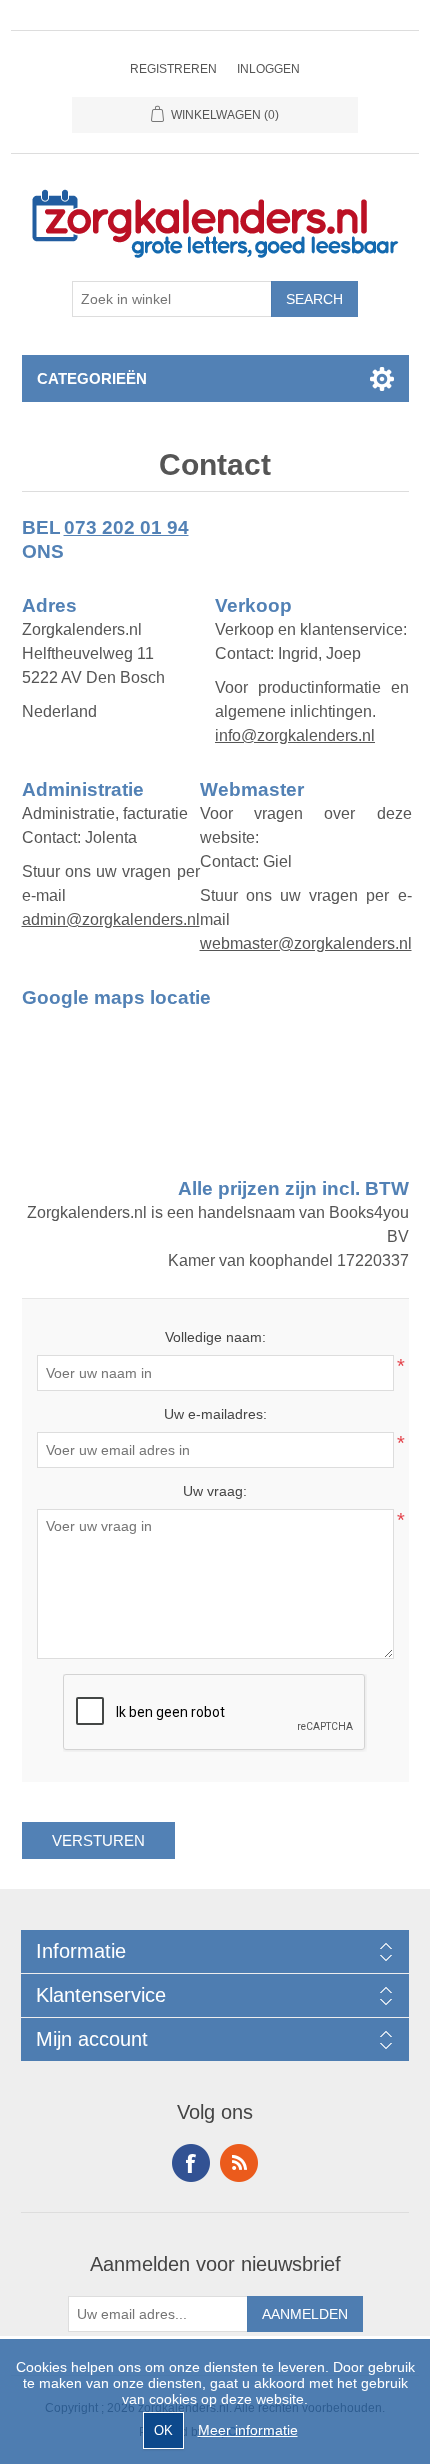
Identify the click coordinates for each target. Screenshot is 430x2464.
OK (163, 2430)
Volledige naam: (215, 1337)
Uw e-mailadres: (215, 1414)
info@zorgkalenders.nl (295, 735)
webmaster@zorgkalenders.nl (306, 943)
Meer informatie (248, 2430)
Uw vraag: (215, 1491)
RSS (239, 2163)
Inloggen (268, 69)
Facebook (191, 2163)
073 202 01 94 (126, 527)
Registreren (173, 69)
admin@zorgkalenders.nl (111, 919)
